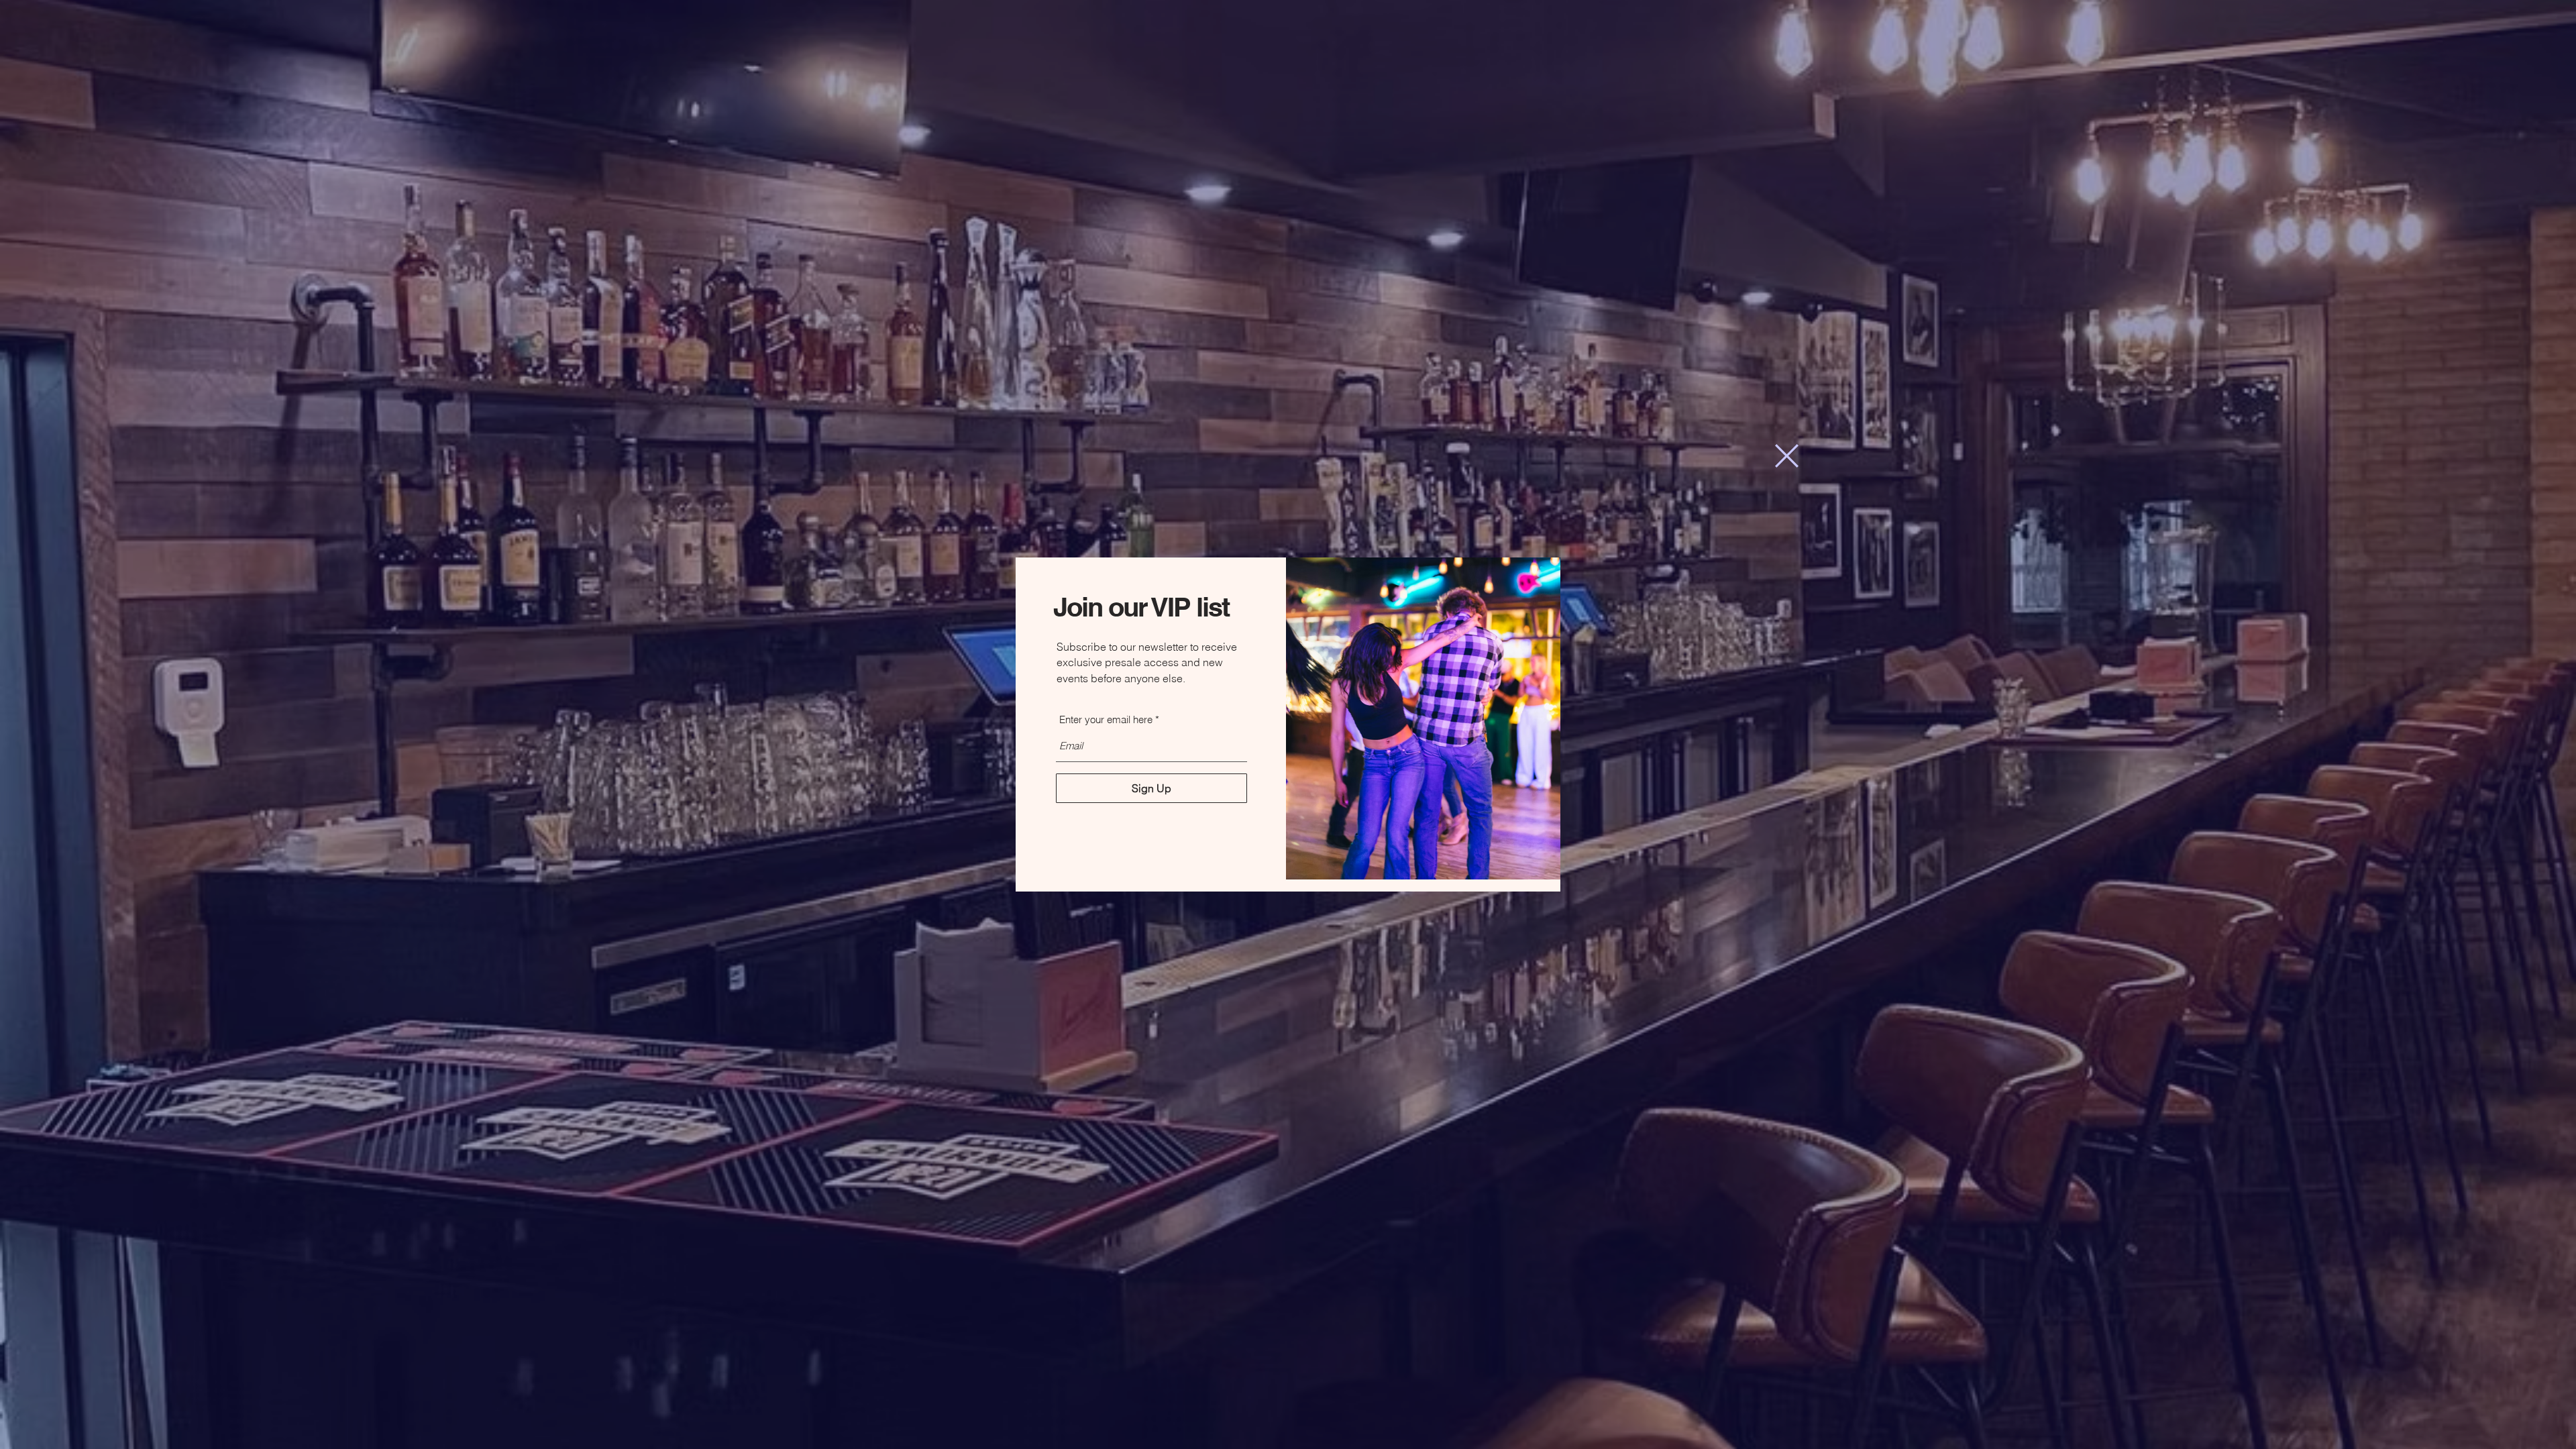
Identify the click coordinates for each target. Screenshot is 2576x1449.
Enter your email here (1106, 719)
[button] (1787, 456)
